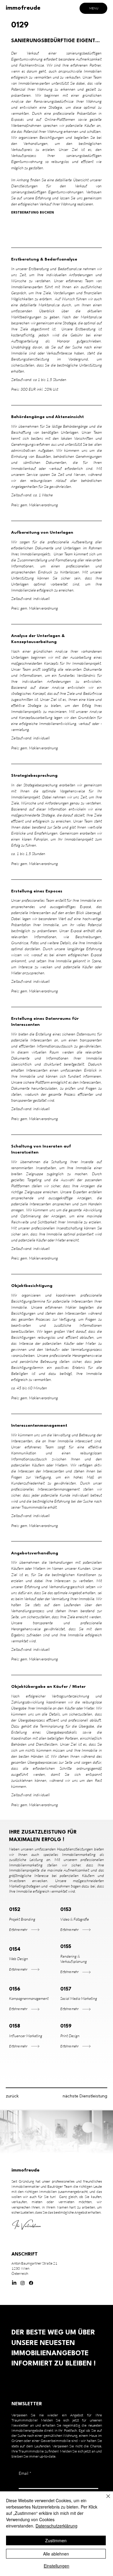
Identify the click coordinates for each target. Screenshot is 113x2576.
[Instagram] (23, 2283)
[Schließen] (105, 2500)
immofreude (23, 8)
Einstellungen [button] (56, 2566)
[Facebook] (31, 2283)
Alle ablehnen (56, 2554)
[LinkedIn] (14, 2283)
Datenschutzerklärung (56, 2526)
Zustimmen (56, 2540)
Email (25, 2473)
